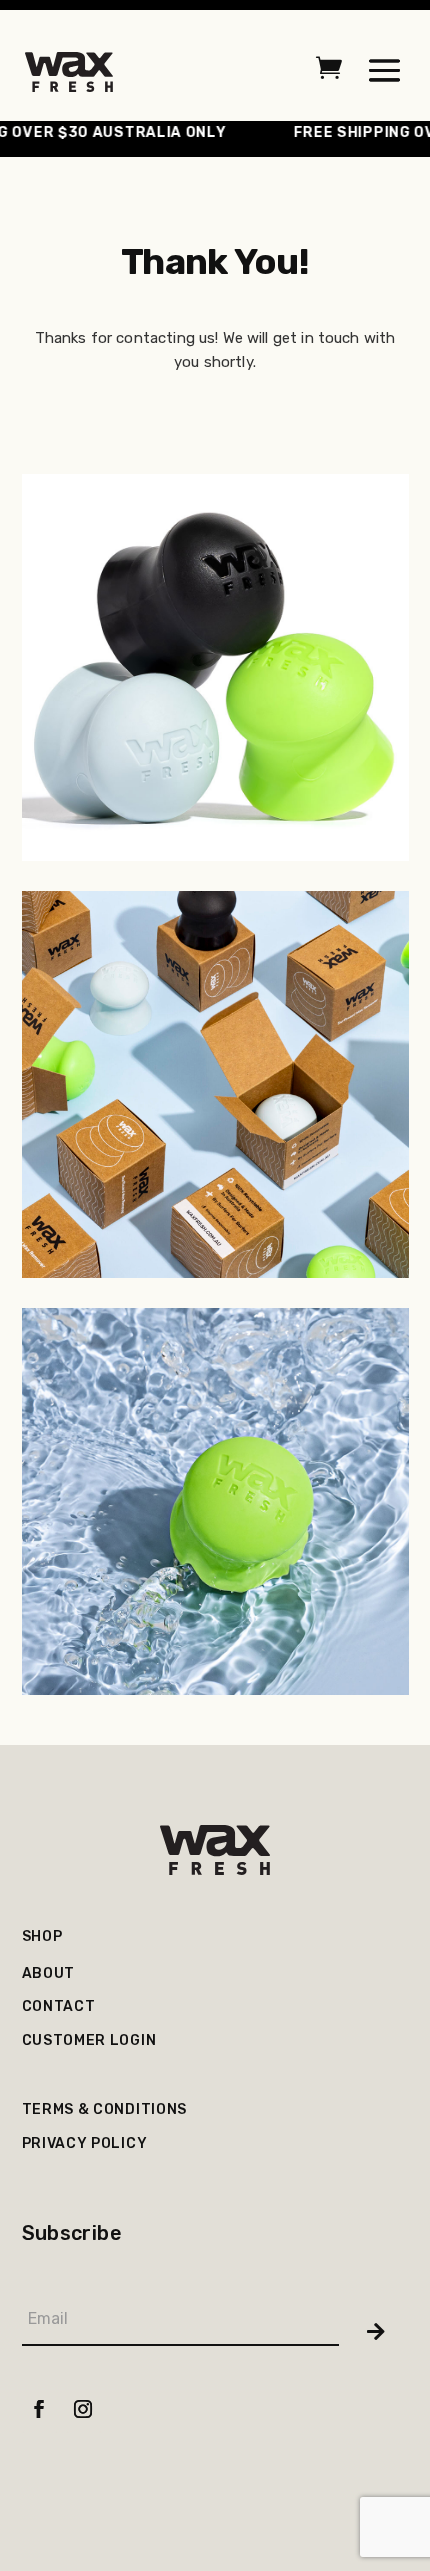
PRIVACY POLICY (85, 2143)
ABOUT (49, 1973)
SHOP (42, 1936)
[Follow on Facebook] (40, 2412)
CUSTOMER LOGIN (89, 2040)
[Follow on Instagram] (84, 2412)
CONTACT (59, 2006)
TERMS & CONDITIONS (105, 2109)
